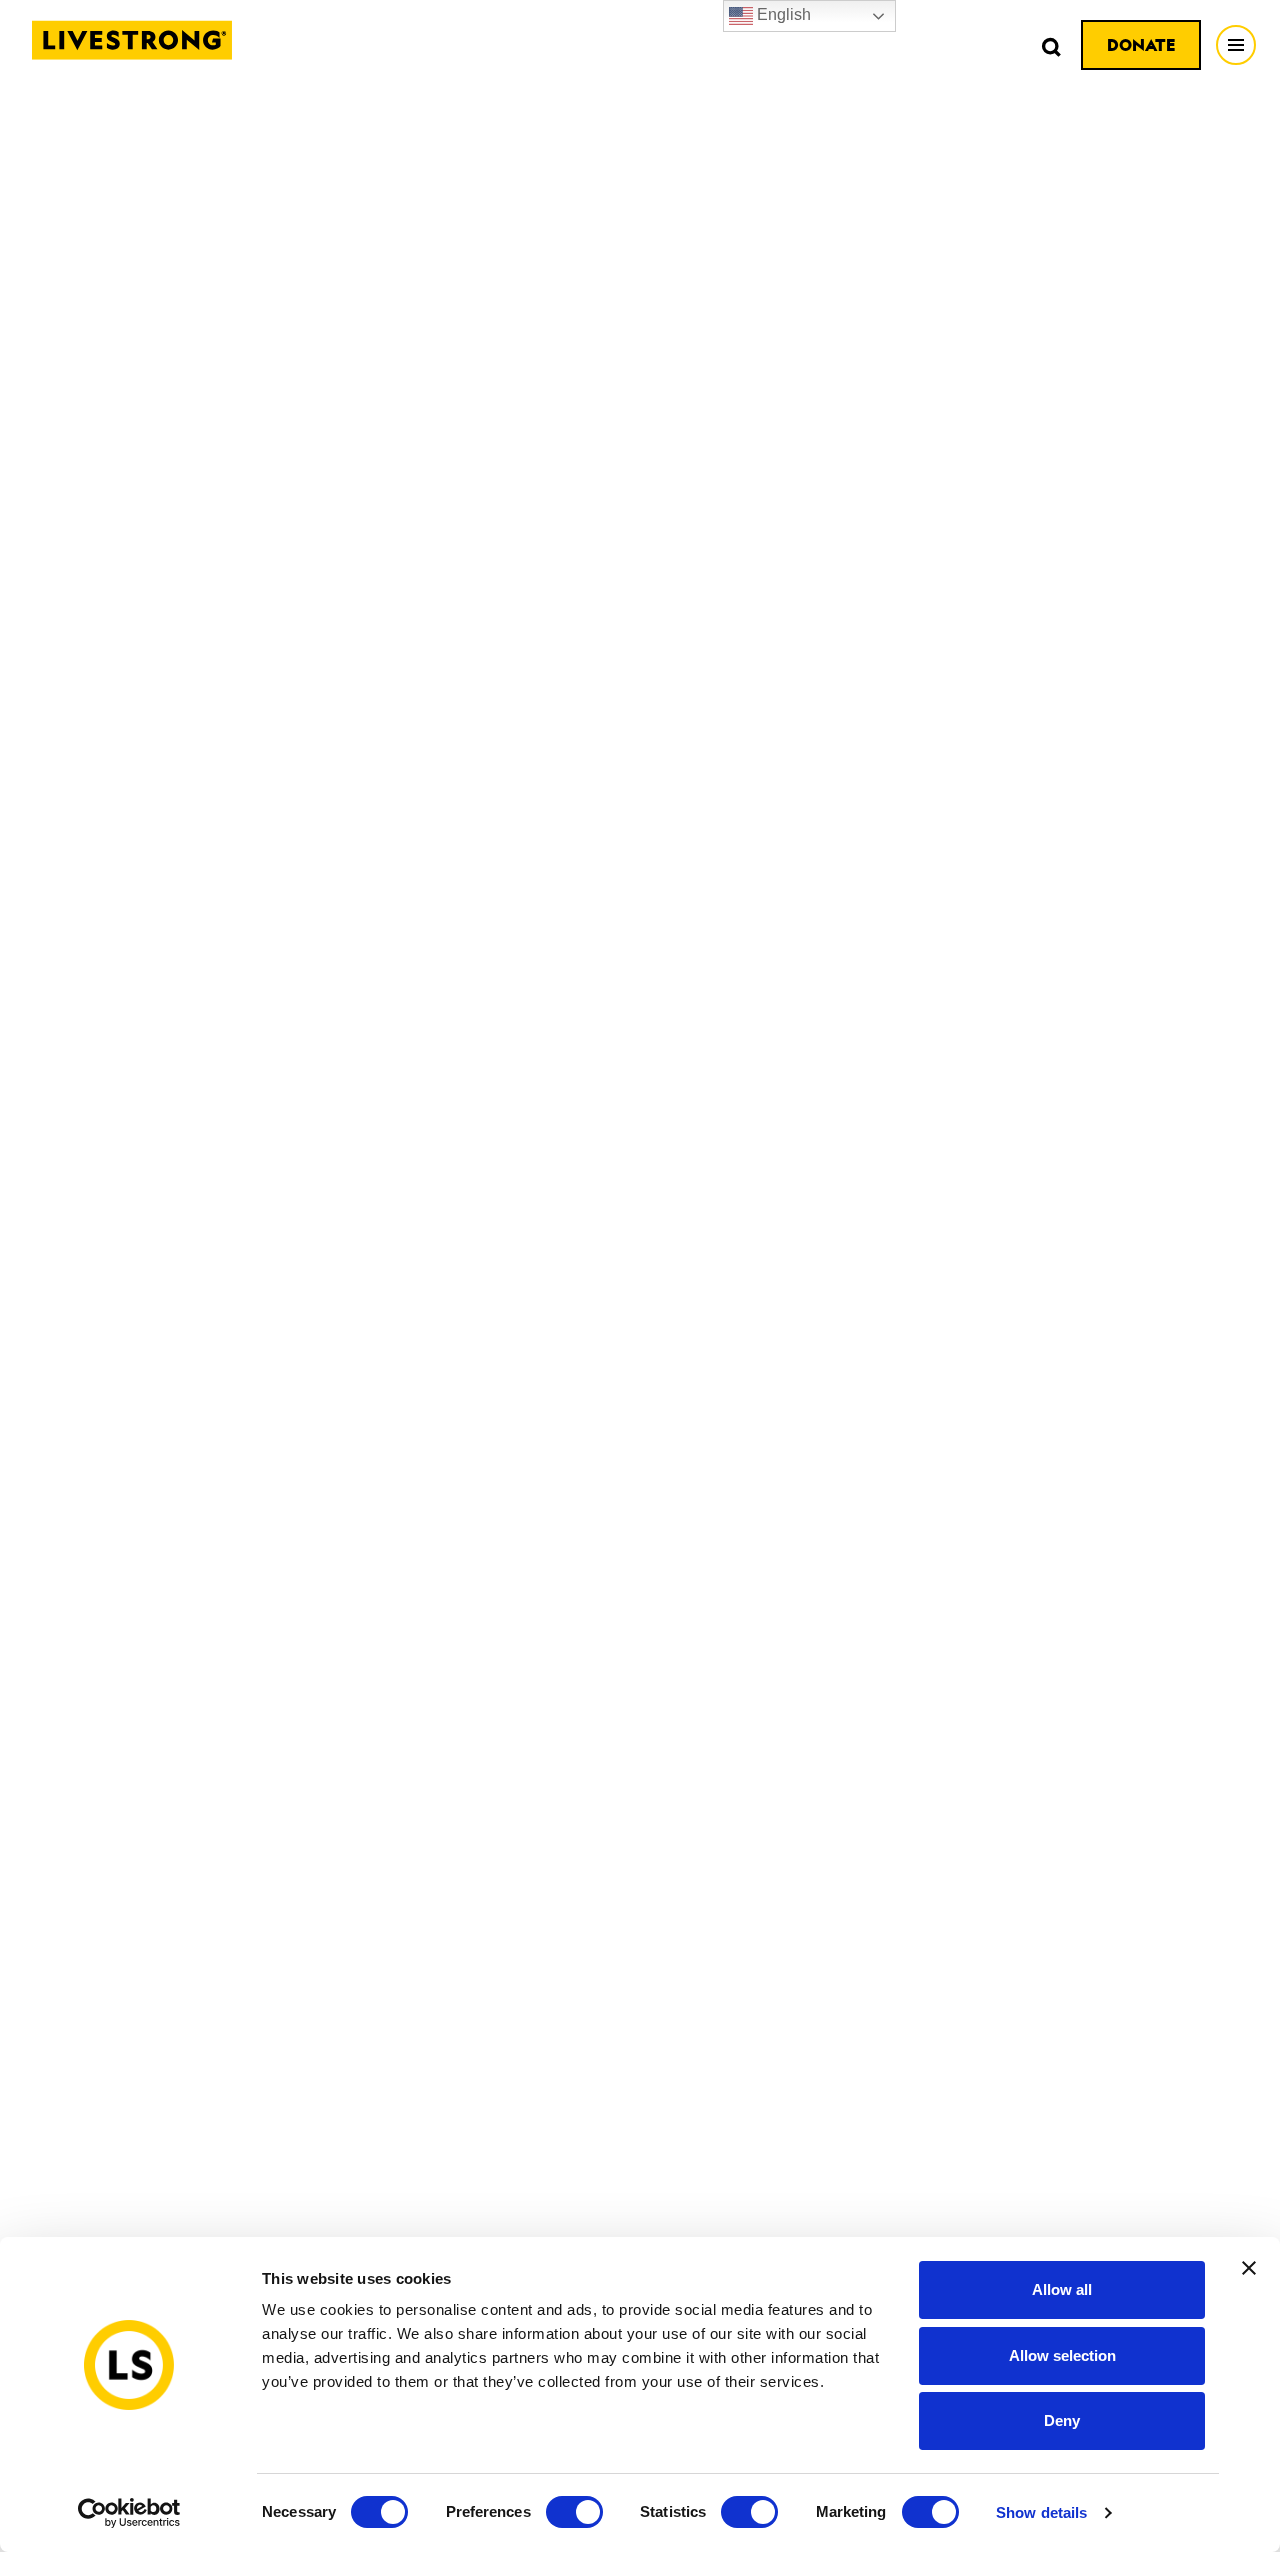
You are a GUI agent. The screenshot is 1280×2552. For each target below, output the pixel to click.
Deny (1062, 2420)
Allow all (1062, 2289)
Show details (1041, 2512)
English (782, 14)
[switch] (574, 2512)
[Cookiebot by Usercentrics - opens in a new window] (129, 2513)
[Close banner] (1249, 2268)
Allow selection (1062, 2355)
